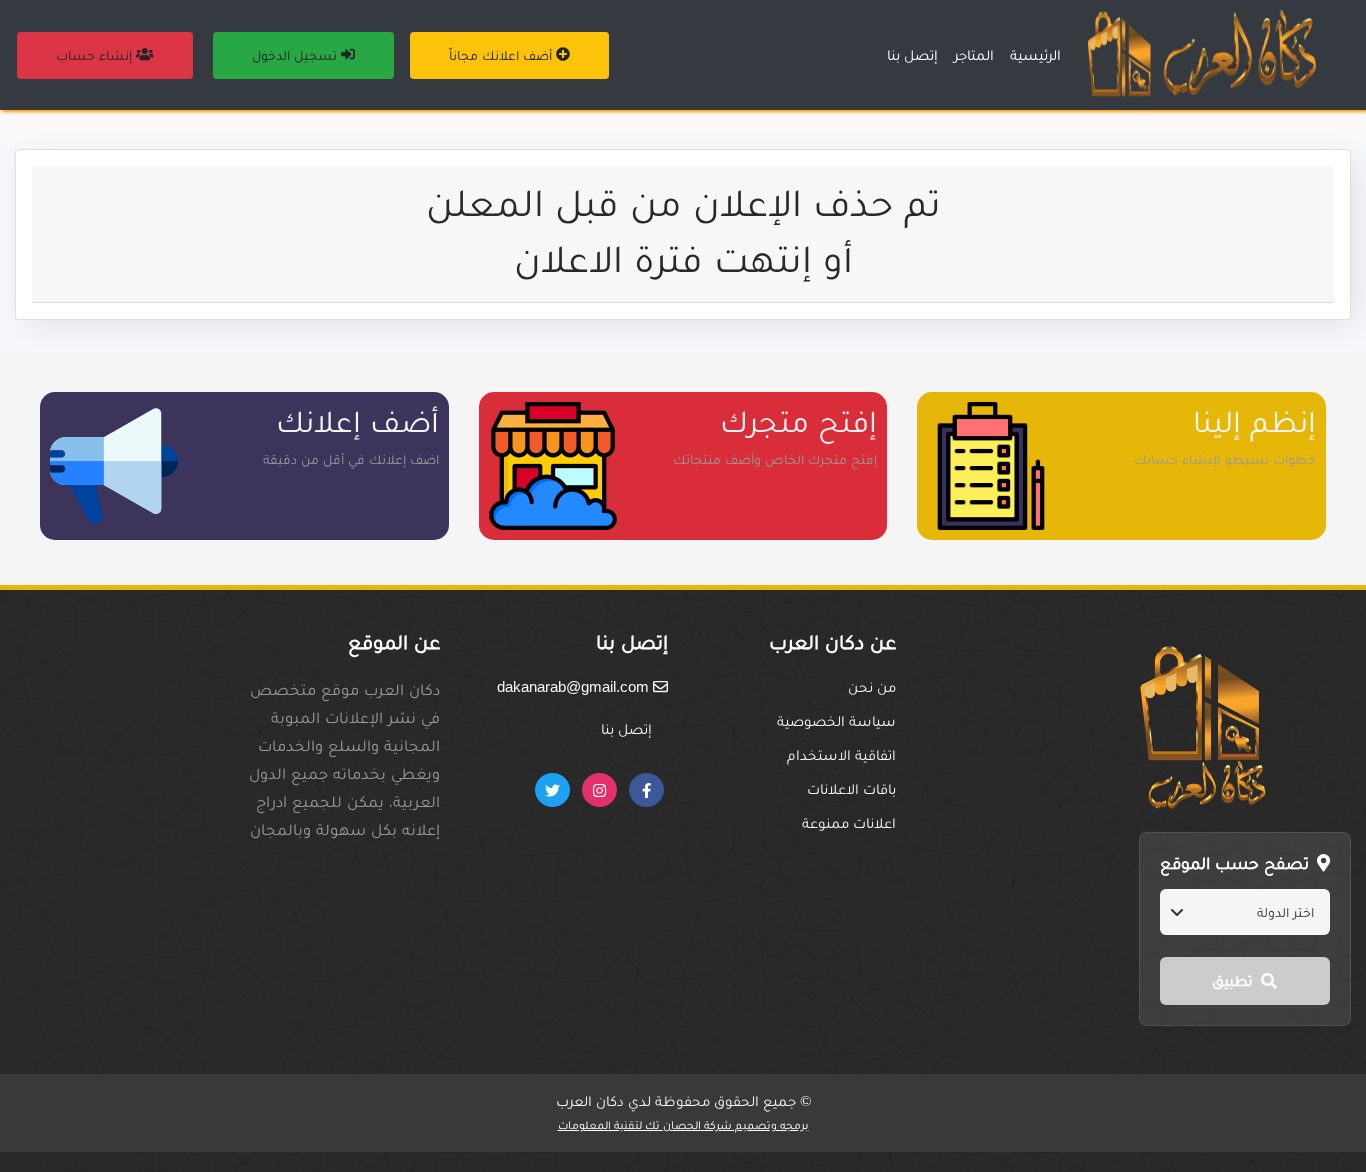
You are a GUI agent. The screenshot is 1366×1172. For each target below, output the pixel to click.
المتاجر (974, 54)
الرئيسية (1035, 54)
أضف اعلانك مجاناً (502, 55)
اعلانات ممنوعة (849, 822)
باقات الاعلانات (851, 788)
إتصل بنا (912, 54)
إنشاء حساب (96, 55)
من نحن (872, 686)
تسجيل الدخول (296, 55)
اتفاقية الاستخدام (841, 754)
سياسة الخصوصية (836, 720)
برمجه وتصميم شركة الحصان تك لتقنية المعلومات (683, 1125)
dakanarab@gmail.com (575, 686)
